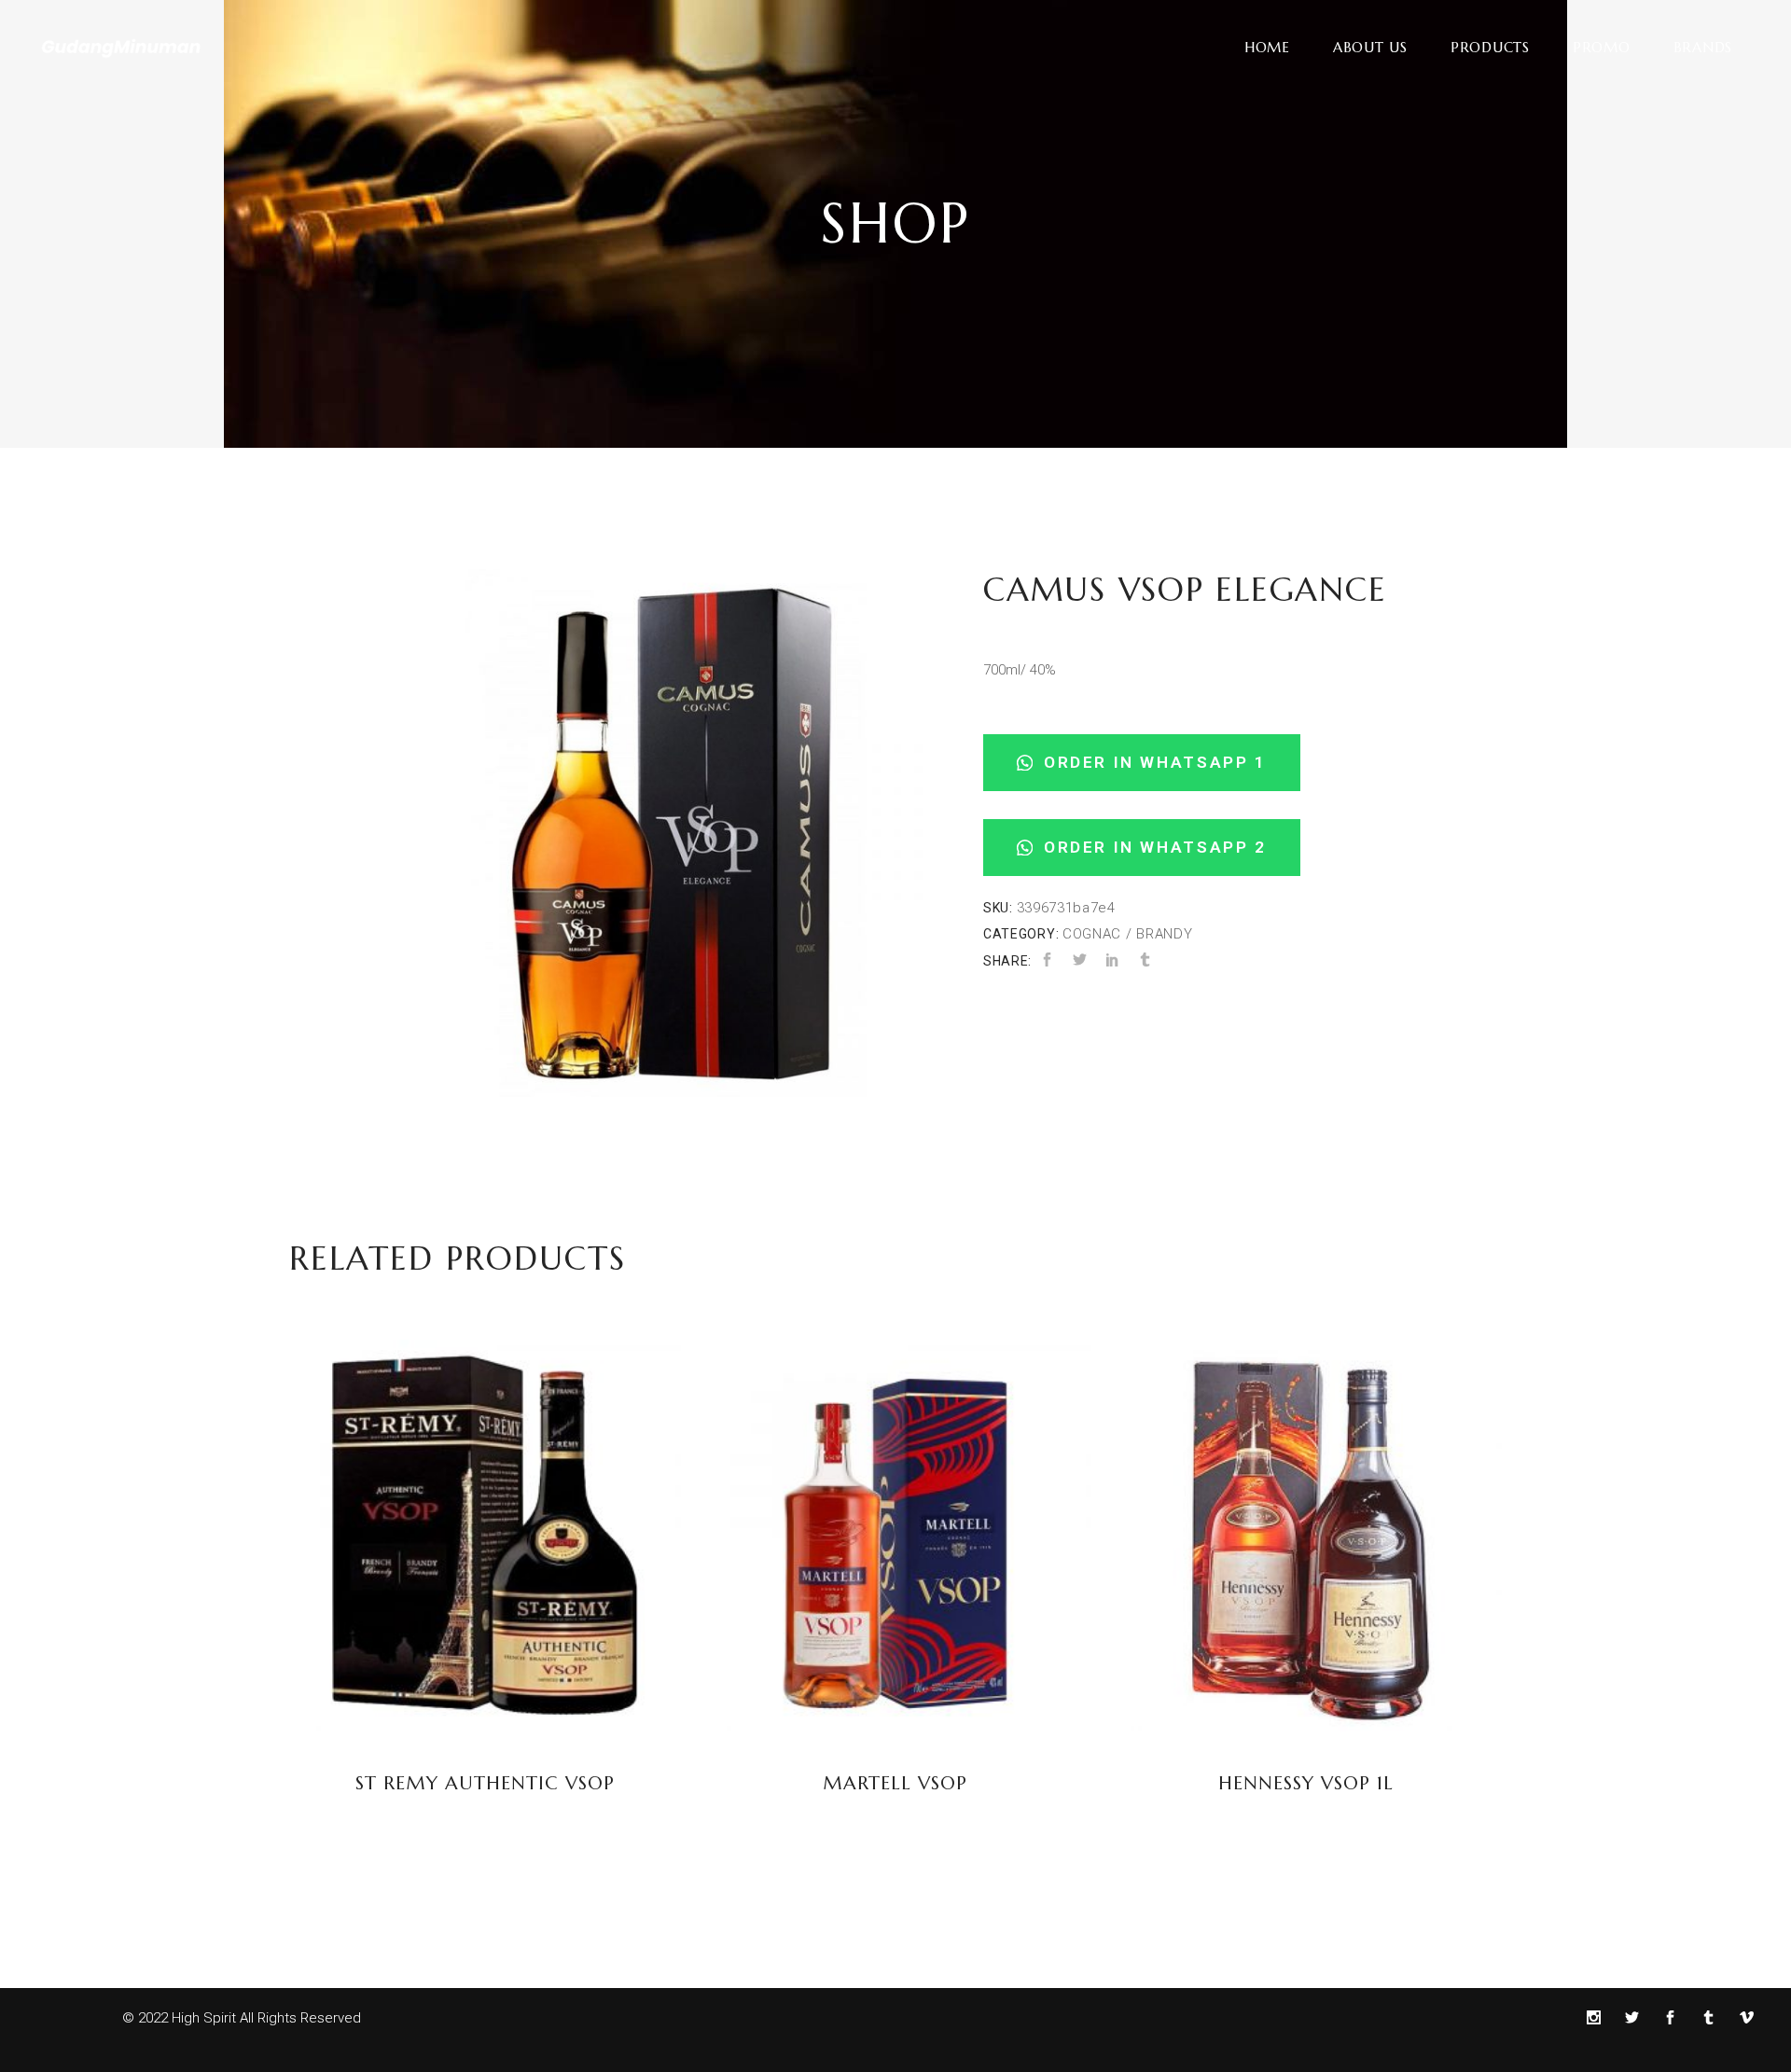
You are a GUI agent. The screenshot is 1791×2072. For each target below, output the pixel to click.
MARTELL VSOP (895, 1783)
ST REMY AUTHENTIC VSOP (485, 1783)
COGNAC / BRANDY (1128, 934)
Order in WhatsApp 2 (1152, 847)
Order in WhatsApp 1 (1152, 762)
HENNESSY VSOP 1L (1306, 1783)
